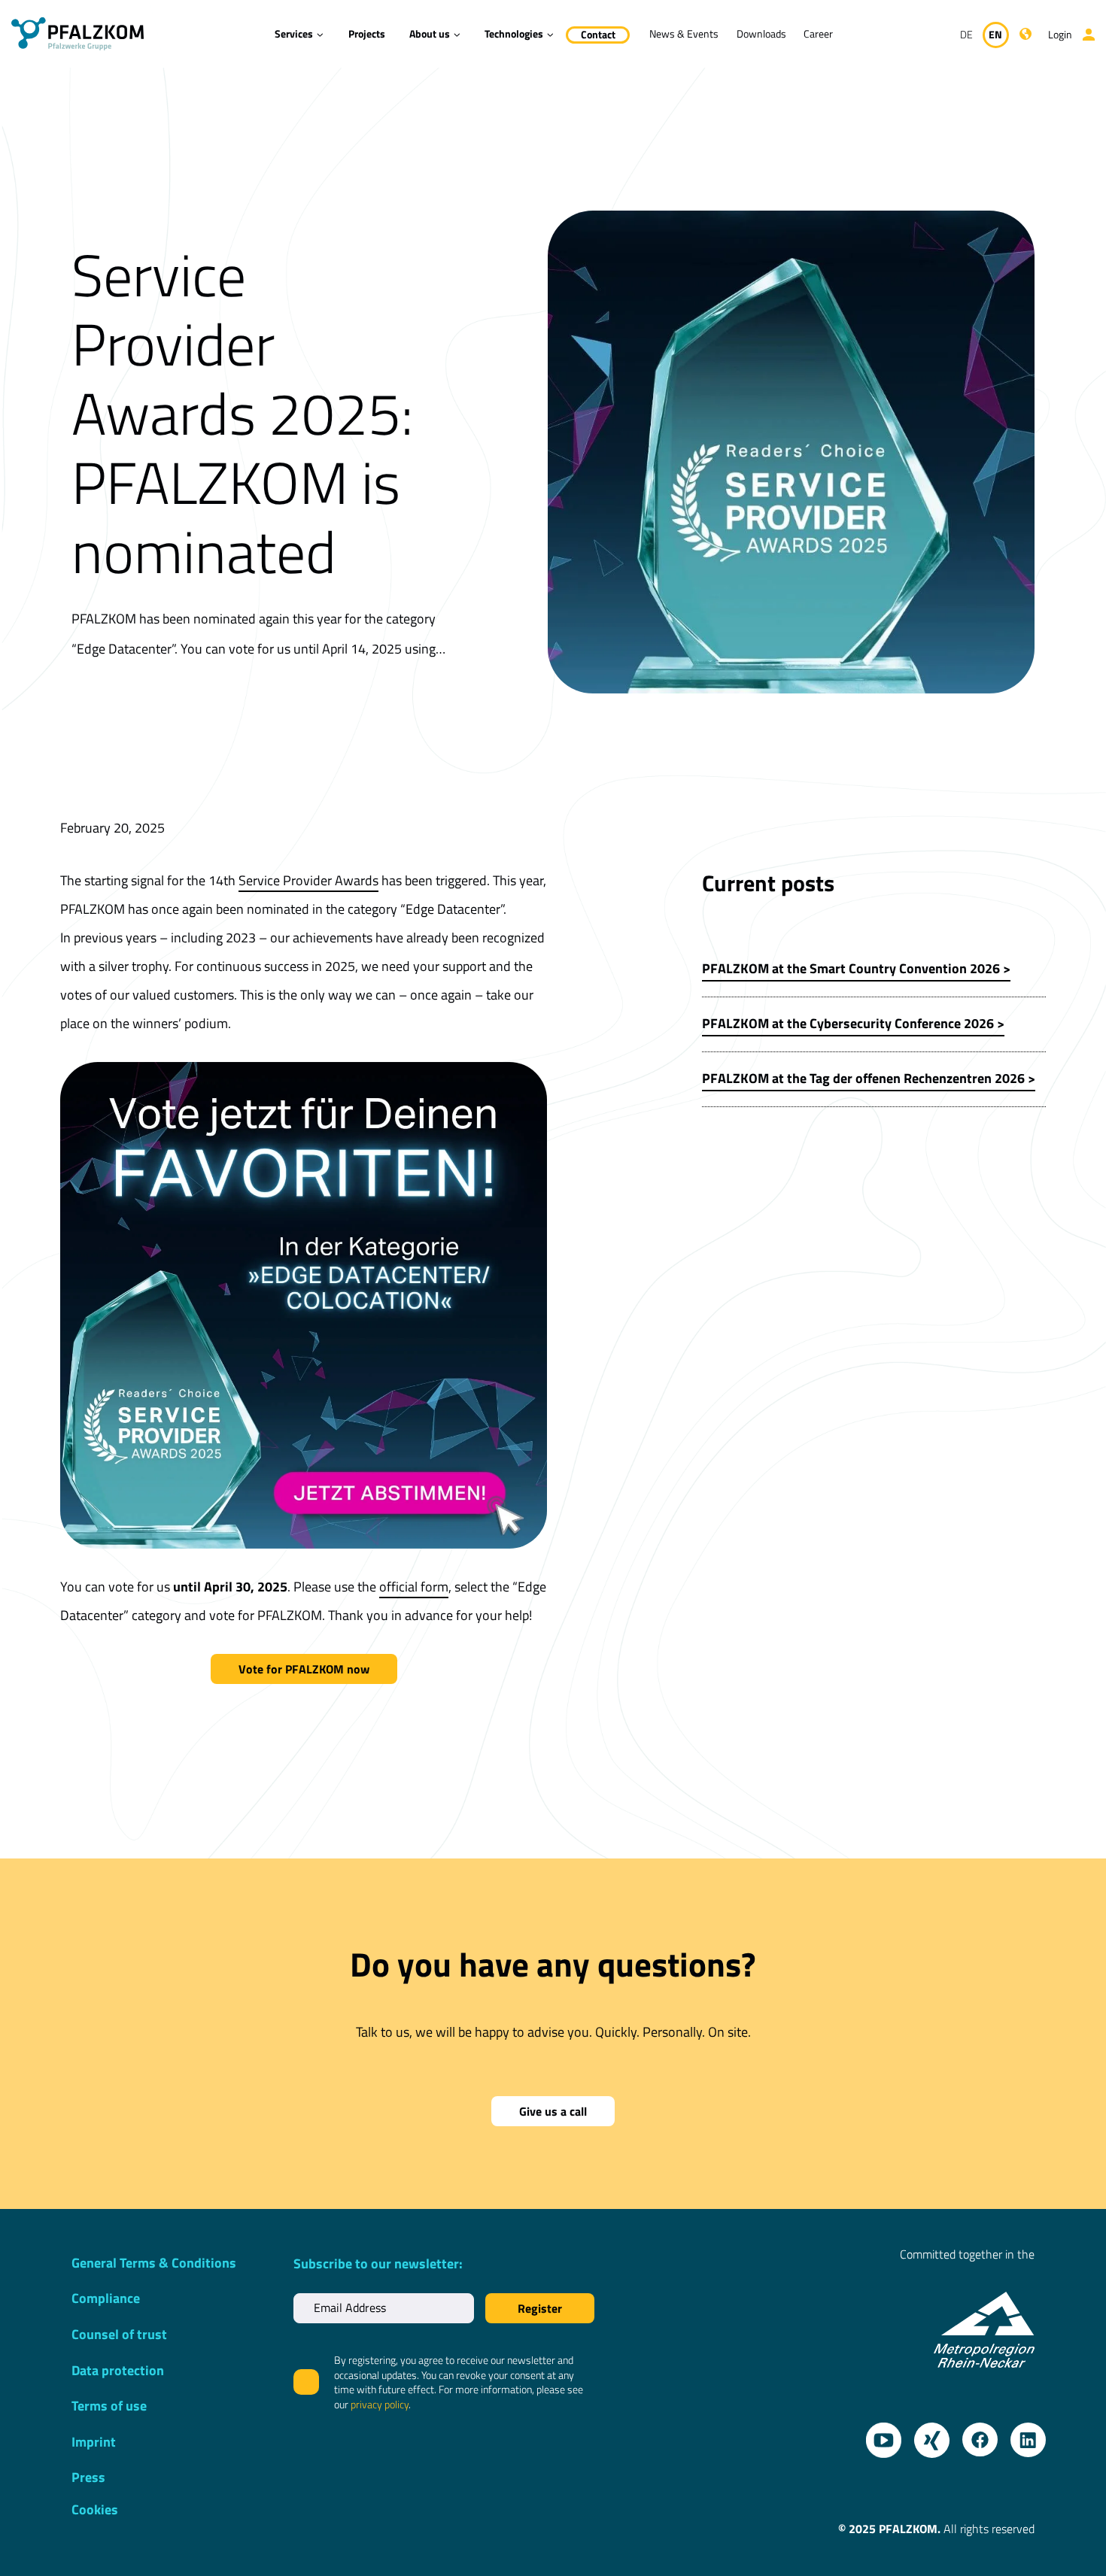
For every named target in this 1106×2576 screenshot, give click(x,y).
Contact (598, 34)
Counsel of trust (119, 2334)
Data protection (118, 2370)
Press (88, 2477)
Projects (367, 33)
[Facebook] (974, 2435)
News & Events (684, 33)
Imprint (94, 2442)
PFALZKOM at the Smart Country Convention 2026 (851, 968)
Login (1060, 34)
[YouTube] (878, 2435)
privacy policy (380, 2404)
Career (818, 33)
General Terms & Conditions (154, 2263)
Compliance (106, 2298)
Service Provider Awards (308, 880)
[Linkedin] (1022, 2435)
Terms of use (109, 2406)
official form (414, 1587)
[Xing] (926, 2435)
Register (540, 2308)
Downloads (761, 33)
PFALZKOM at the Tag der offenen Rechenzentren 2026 (863, 1078)
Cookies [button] (95, 2509)
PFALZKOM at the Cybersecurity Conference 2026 (848, 1023)
